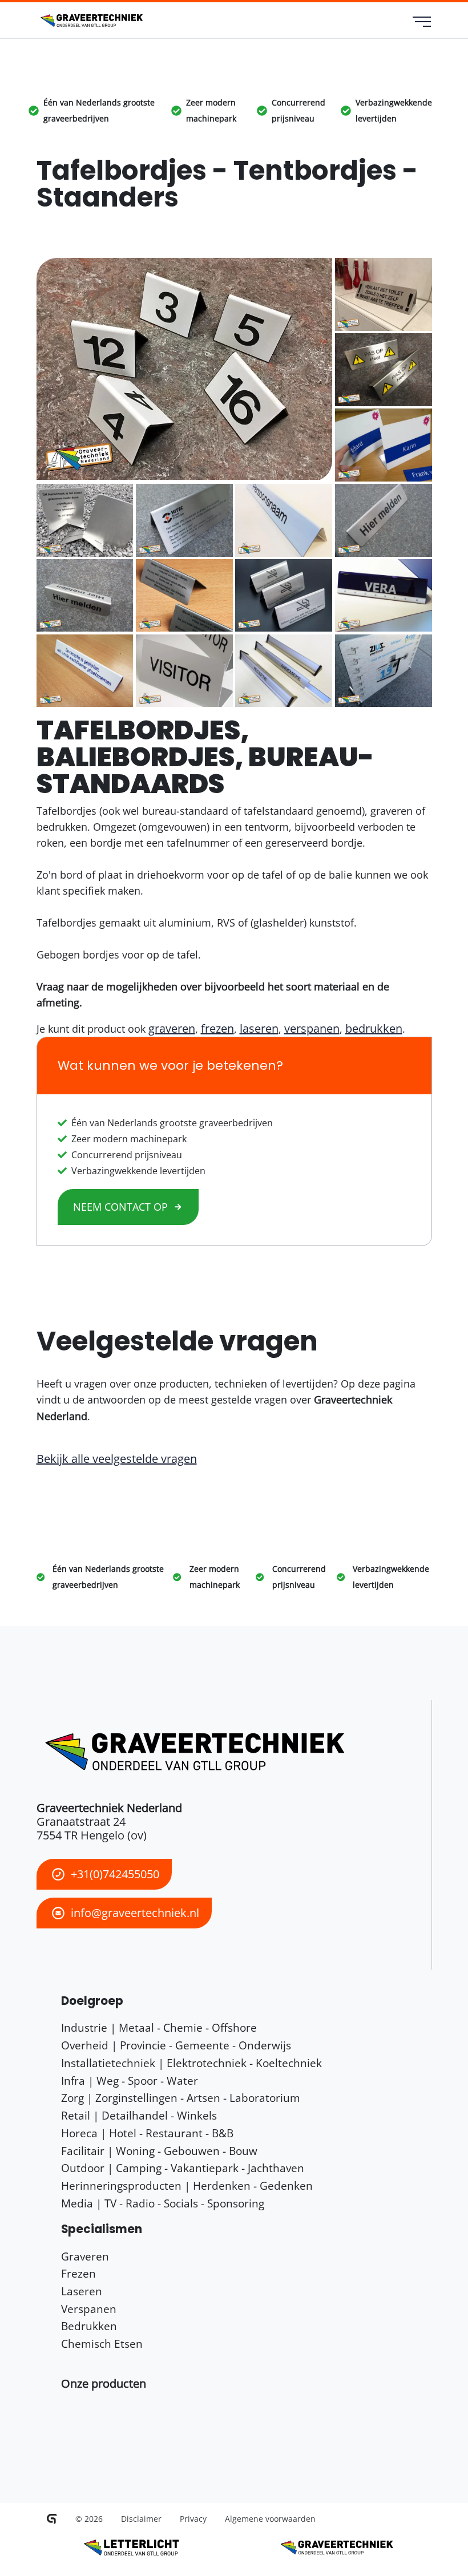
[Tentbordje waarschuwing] (384, 369)
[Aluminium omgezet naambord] (184, 671)
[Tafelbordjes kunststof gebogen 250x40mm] (85, 671)
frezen (217, 1028)
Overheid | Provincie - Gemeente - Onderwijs (176, 2045)
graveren (172, 1028)
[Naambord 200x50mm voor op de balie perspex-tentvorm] (384, 595)
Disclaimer (141, 2519)
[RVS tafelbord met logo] (184, 520)
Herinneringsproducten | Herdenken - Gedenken (187, 2185)
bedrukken (374, 1028)
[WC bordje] (384, 294)
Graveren (85, 2256)
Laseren (82, 2291)
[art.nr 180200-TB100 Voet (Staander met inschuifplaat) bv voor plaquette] (85, 520)
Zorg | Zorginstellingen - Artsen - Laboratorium (181, 2098)
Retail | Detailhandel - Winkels (139, 2115)
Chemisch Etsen (102, 2344)
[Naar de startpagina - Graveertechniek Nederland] (90, 21)
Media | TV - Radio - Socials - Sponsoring (163, 2203)
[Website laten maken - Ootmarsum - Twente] (52, 2519)
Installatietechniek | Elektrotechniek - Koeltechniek (191, 2063)
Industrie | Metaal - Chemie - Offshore (159, 2027)
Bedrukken (89, 2326)
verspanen (312, 1028)
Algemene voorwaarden (270, 2519)
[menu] (422, 23)
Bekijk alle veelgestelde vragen (117, 1459)
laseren (259, 1028)
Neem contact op (120, 1207)
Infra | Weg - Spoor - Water (130, 2080)
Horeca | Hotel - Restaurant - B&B (147, 2133)
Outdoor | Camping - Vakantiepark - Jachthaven (183, 2168)
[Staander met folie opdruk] (384, 671)
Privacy (193, 2519)
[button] (104, 2383)
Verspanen (89, 2309)
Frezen (78, 2273)
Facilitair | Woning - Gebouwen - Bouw (159, 2151)
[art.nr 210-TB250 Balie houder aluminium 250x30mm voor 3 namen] (284, 671)
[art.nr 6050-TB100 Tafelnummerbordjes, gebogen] (185, 369)
